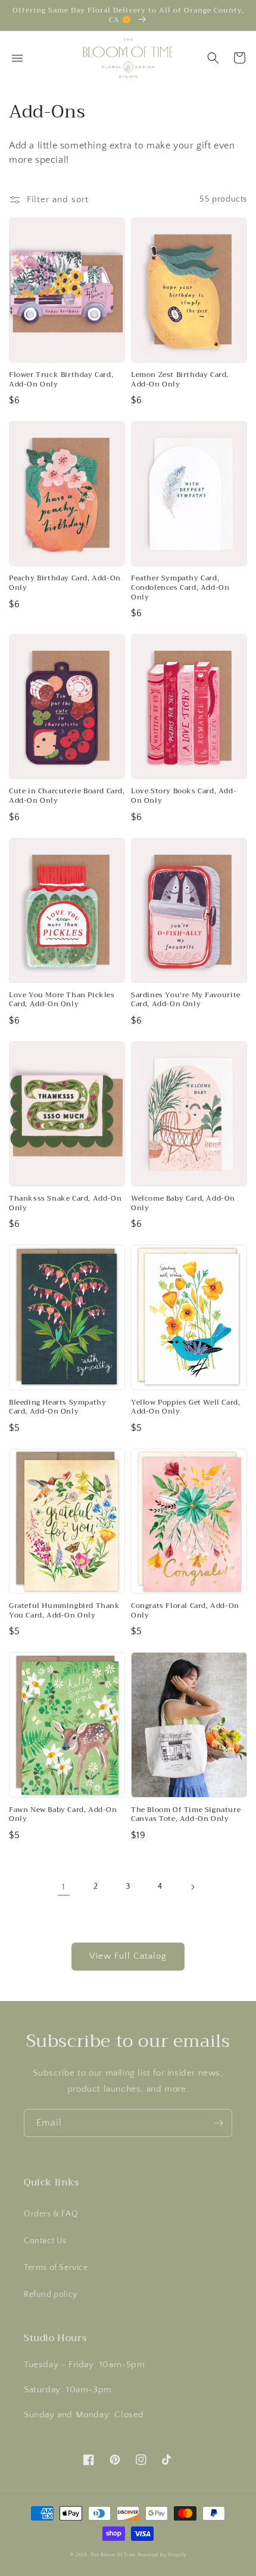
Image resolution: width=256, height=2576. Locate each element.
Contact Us (45, 2241)
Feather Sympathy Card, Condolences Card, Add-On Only (180, 588)
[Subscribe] (218, 2123)
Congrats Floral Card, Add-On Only (185, 1611)
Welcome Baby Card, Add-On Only (183, 1203)
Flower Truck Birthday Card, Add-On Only (61, 380)
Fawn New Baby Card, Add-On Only (63, 1815)
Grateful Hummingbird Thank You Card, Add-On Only (65, 1611)
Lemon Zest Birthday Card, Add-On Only (180, 380)
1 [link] (64, 1887)
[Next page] (192, 1887)
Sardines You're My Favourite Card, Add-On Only (186, 1000)
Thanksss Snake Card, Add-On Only (65, 1203)
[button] (213, 58)
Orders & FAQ (51, 2214)
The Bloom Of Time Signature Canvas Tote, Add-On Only (186, 1815)
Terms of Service (56, 2268)
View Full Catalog (128, 1956)
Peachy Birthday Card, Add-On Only (65, 583)
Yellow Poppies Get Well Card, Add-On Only (185, 1407)
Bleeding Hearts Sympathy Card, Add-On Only (57, 1407)
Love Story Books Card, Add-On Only (184, 796)
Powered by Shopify (162, 2555)
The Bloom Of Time (113, 2555)
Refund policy (51, 2294)
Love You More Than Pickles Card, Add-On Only (62, 1000)
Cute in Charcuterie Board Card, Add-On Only (67, 796)
